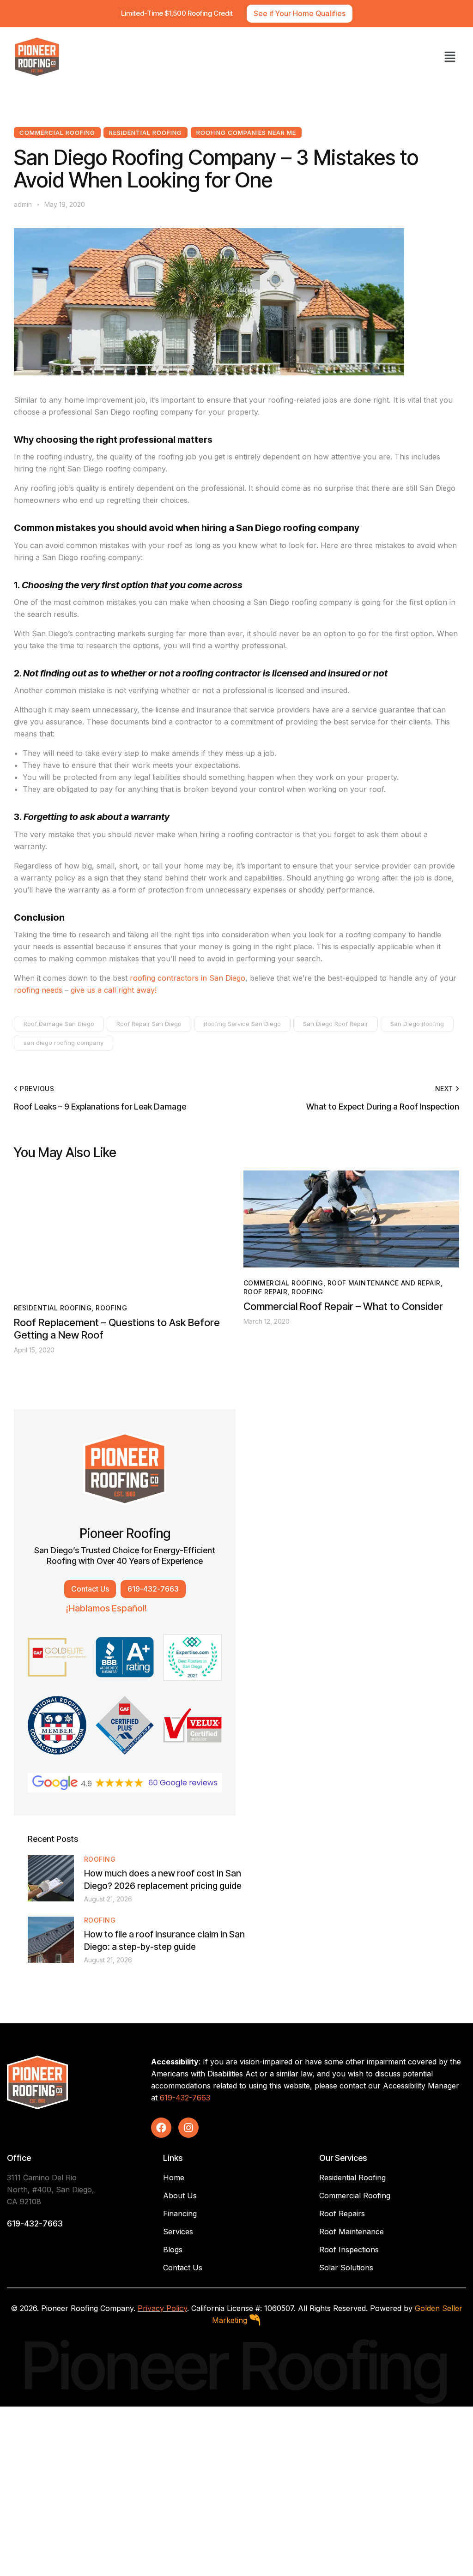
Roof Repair (265, 1292)
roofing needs (38, 990)
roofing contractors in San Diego (188, 978)
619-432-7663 (185, 2098)
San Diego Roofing (417, 1024)
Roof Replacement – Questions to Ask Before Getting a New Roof (117, 1329)
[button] (450, 57)
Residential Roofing (146, 133)
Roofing (111, 1308)
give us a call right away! (114, 990)
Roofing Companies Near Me (246, 133)
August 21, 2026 (108, 1899)
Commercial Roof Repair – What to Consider (343, 1306)
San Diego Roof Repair (336, 1024)
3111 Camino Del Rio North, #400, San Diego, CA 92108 (51, 2190)
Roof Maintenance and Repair (384, 1283)
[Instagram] (188, 2128)
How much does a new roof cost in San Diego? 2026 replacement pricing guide (163, 1880)
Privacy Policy (162, 2308)
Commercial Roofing (57, 133)
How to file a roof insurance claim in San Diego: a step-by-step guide (164, 1941)
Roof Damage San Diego (59, 1024)
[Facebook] (161, 2128)
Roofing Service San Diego (242, 1024)
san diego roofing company (64, 1043)
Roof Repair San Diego (149, 1024)
